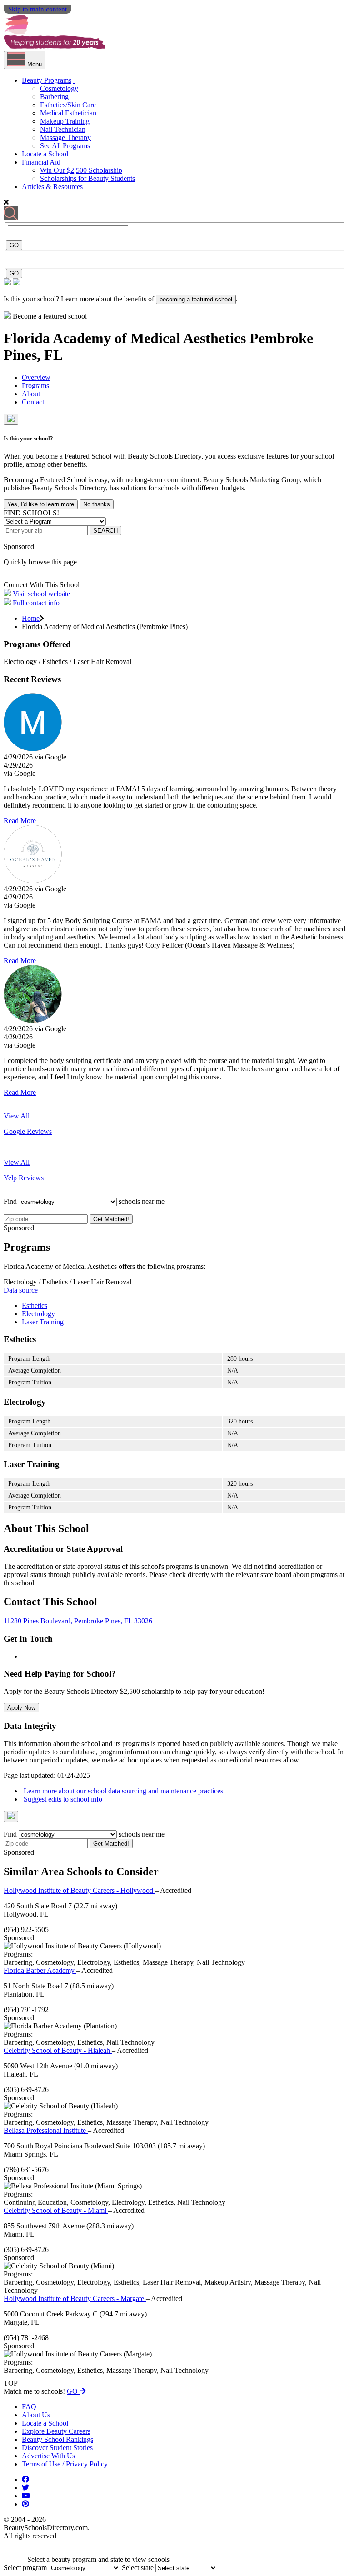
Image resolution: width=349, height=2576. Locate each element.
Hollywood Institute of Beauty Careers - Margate (75, 2299)
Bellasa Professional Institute (46, 2130)
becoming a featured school (196, 299)
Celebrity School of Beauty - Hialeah (58, 2050)
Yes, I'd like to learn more (41, 504)
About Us (36, 2415)
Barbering (54, 97)
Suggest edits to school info (62, 1799)
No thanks (97, 504)
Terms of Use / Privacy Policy (65, 2464)
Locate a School (45, 154)
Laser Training (43, 1322)
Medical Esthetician (68, 113)
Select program (25, 2568)
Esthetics (35, 1305)
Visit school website (41, 594)
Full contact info (36, 603)
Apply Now (21, 1708)
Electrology (38, 1314)
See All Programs (65, 146)
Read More (20, 821)
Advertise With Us (48, 2456)
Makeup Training (65, 121)
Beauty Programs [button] (47, 80)
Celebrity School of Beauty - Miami (56, 2210)
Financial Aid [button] (41, 162)
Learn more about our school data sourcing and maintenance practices (122, 1791)
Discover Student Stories (57, 2448)
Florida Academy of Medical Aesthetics (127, 338)
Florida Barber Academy (40, 1970)
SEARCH (105, 531)
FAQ (29, 2407)
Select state (138, 2568)
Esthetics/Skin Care (68, 105)
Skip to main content (37, 9)
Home (31, 618)
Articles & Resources (52, 187)
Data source (21, 1290)
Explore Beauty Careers (56, 2431)
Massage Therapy (65, 137)
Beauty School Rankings (57, 2439)
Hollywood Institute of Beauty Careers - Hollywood (79, 1890)
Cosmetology (59, 88)
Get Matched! (111, 1219)
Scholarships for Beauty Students (87, 178)
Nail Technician (63, 129)
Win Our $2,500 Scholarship (81, 170)
